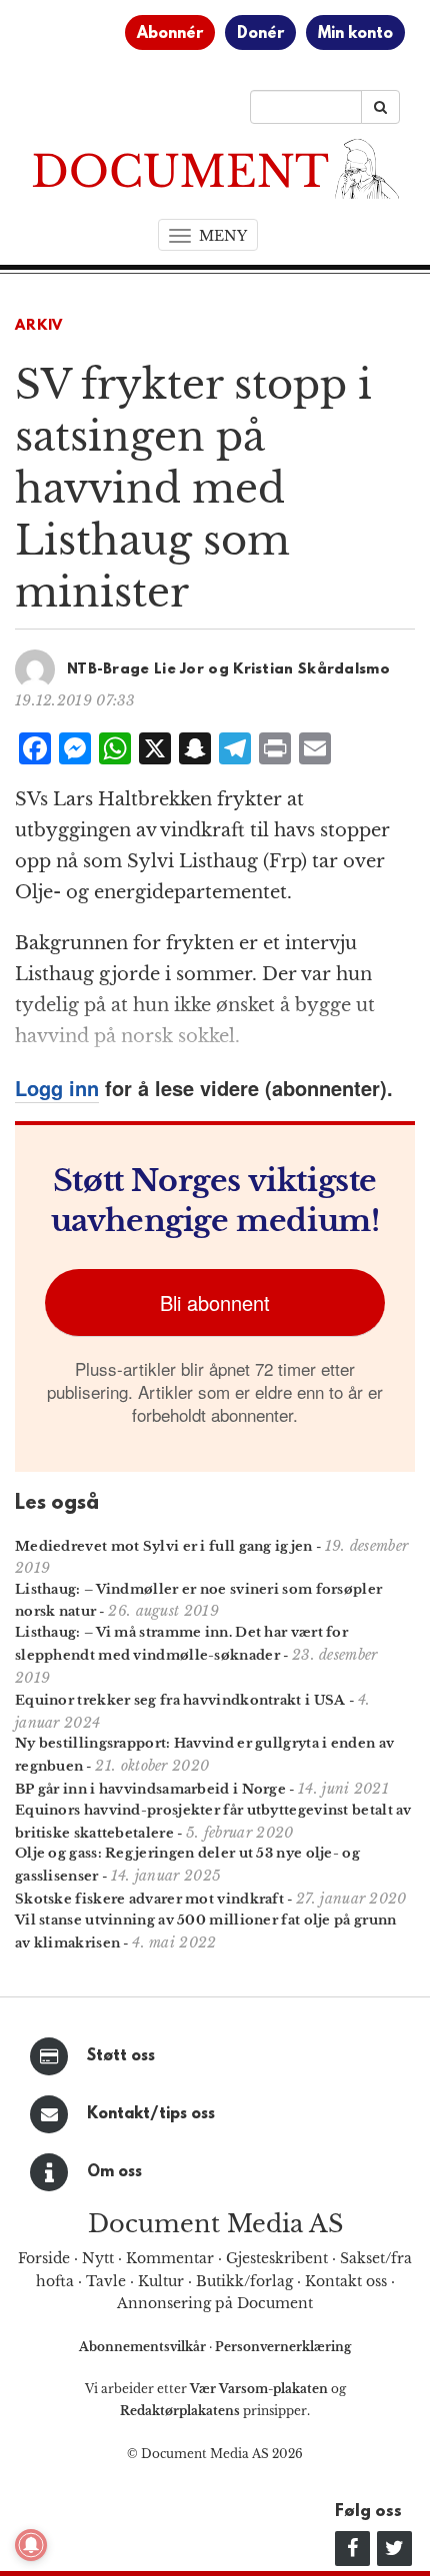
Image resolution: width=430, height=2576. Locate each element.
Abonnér (170, 34)
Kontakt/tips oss (151, 2114)
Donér (260, 34)
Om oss (114, 2172)
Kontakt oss (346, 2281)
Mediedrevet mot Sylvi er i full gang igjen (164, 1546)
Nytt (98, 2258)
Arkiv (39, 326)
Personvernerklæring (283, 2347)
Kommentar (170, 2258)
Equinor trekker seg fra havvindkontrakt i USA (180, 1700)
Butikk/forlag (244, 2281)
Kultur (161, 2281)
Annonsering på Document (215, 2303)
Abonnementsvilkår (144, 2347)
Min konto (355, 34)
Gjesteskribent (277, 2258)
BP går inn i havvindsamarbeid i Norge (150, 1789)
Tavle (106, 2281)
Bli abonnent (215, 1302)
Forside (44, 2258)
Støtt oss (121, 2056)
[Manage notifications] (31, 2545)
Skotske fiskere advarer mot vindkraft (149, 1899)
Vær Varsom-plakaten (259, 2389)
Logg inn (57, 1088)
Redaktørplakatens (180, 2411)
